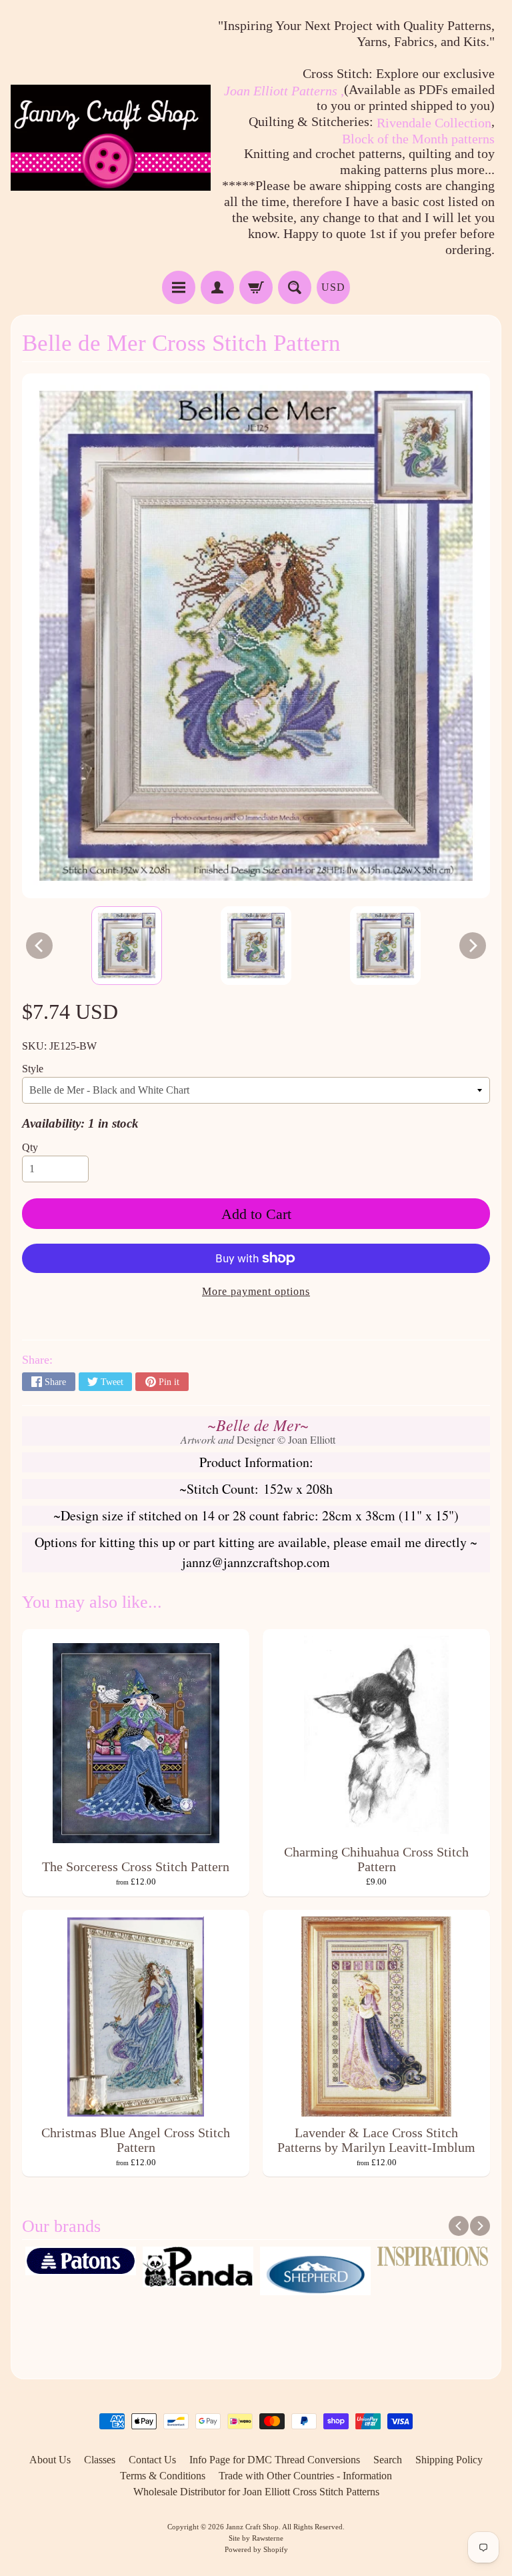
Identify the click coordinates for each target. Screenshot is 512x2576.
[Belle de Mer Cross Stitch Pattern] (127, 946)
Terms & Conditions (163, 2476)
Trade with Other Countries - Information (305, 2476)
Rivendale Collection (434, 123)
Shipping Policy (449, 2460)
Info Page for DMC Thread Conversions (275, 2460)
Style (33, 1069)
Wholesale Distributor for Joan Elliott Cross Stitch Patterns (256, 2492)
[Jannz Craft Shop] (111, 138)
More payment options (256, 1291)
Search (388, 2460)
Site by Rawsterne (256, 2538)
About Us (50, 2460)
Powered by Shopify (256, 2549)
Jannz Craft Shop (252, 2527)
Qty (30, 1147)
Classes (100, 2460)
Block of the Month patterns (418, 139)
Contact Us (152, 2460)
